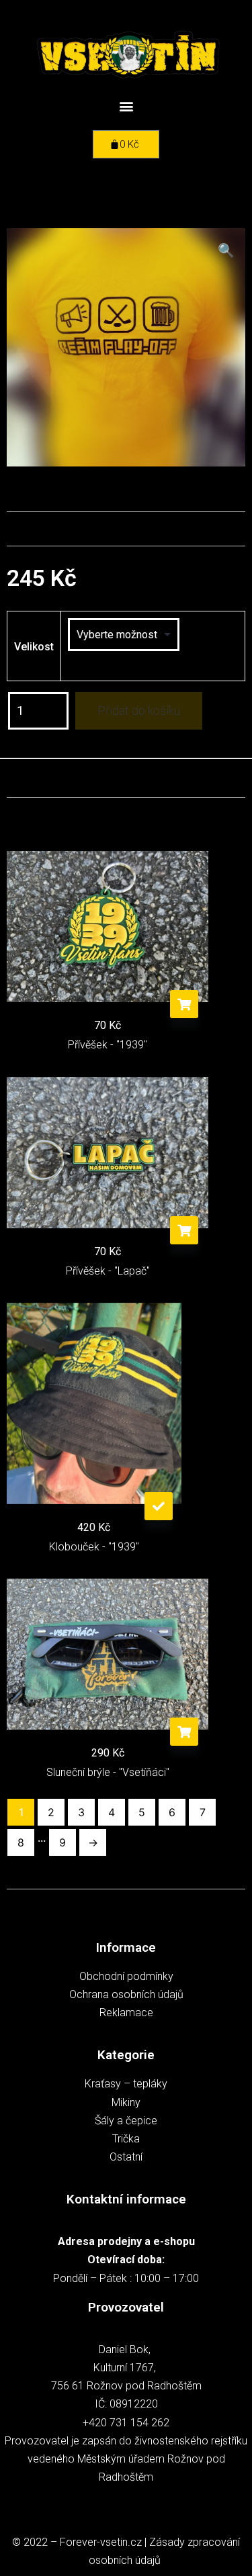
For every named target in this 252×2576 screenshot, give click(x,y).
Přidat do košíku (139, 710)
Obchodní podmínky (126, 1976)
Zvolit (159, 1506)
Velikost (34, 647)
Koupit (184, 1004)
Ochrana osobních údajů (126, 1994)
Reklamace (126, 2013)
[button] (126, 106)
